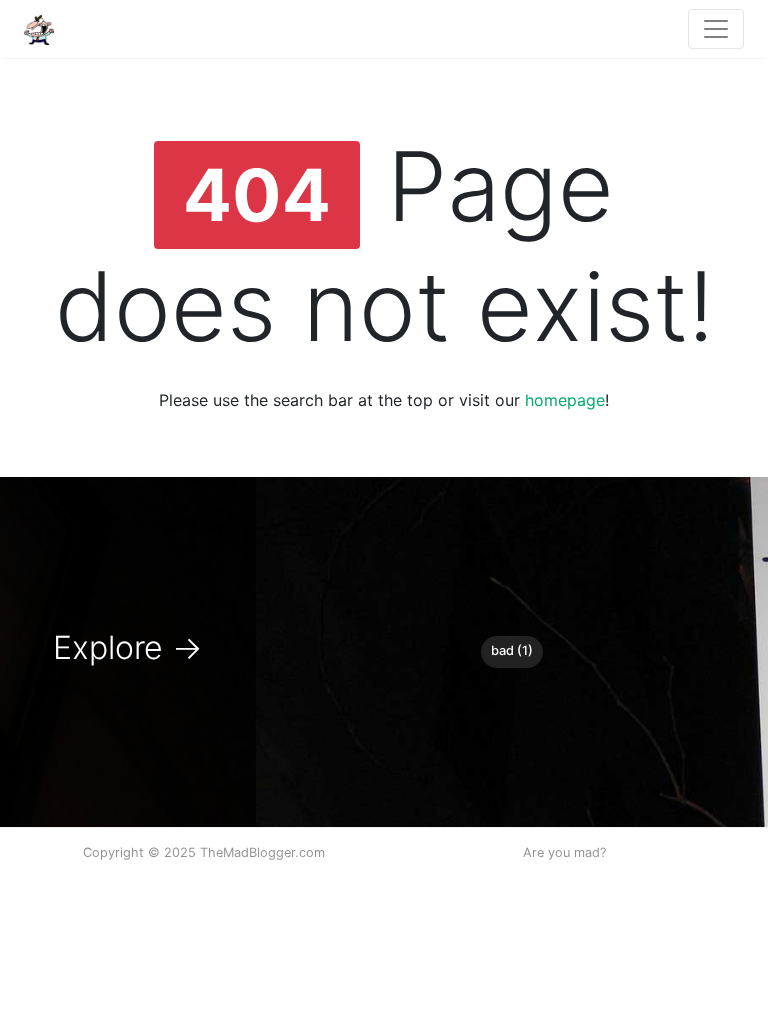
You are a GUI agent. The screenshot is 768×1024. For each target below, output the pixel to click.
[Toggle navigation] (716, 29)
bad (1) (512, 650)
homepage (565, 400)
